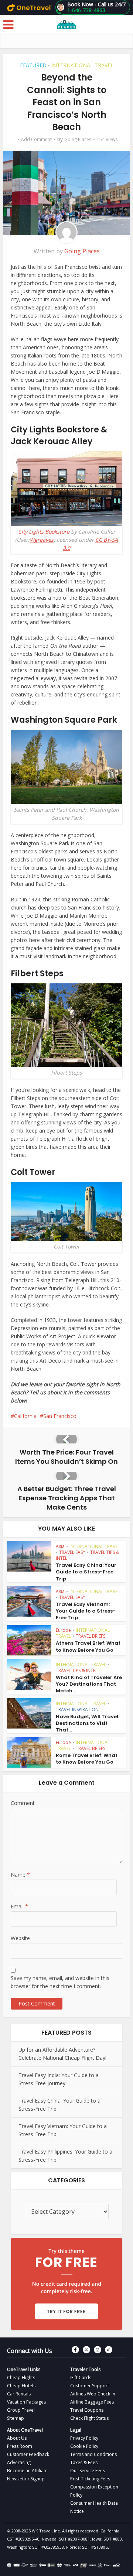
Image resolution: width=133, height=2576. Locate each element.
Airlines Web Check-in (93, 2394)
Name (20, 1875)
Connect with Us (30, 2351)
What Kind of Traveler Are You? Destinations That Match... (89, 1684)
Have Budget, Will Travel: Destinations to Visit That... (88, 1723)
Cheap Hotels (21, 2386)
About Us (17, 2438)
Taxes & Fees (84, 2462)
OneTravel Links (24, 2369)
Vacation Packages (26, 2402)
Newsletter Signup (26, 2479)
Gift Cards (81, 2378)
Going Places (78, 139)
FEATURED (33, 65)
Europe (63, 1630)
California (25, 1416)
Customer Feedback (28, 2454)
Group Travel (21, 2410)
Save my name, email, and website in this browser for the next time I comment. (60, 1982)
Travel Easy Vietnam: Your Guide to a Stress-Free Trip (86, 1611)
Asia (60, 1546)
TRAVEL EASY (72, 1552)
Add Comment (36, 139)
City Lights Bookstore (44, 532)
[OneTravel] (29, 7)
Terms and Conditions (93, 2454)
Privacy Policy (84, 2438)
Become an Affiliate (27, 2471)
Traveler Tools (85, 2369)
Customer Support (90, 2386)
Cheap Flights (21, 2378)
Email (19, 1906)
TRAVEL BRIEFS (91, 1636)
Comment (23, 1803)
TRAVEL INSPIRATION (77, 1710)
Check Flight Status (89, 2418)
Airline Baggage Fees (92, 2402)
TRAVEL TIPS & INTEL (77, 1670)
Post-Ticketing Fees (90, 2479)
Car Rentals (19, 2394)
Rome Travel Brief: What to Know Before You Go (87, 1759)
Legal (76, 2430)
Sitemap (16, 2418)
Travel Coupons (87, 2410)
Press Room (20, 2446)
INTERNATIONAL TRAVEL (82, 65)
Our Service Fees (88, 2471)
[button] (93, 7)
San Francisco (60, 1416)
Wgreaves (42, 540)
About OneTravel (25, 2430)
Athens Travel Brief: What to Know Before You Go (88, 1646)
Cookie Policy (84, 2446)
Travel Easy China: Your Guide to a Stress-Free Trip (86, 1572)
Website (20, 1938)
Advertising (19, 2462)
